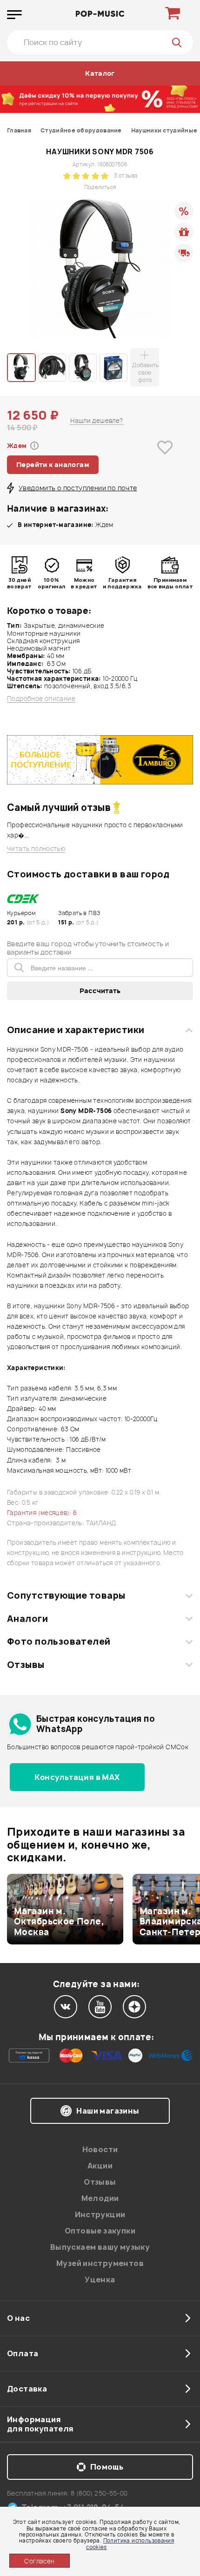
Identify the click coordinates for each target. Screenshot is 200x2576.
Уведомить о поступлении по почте (78, 488)
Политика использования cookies (130, 2543)
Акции (100, 2166)
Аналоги (27, 1619)
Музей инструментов (100, 2263)
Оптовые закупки (100, 2231)
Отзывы (26, 1665)
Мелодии (100, 2198)
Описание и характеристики (76, 1030)
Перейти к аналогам (53, 464)
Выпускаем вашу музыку (100, 2247)
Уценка (100, 2280)
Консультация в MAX (77, 1777)
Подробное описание (41, 699)
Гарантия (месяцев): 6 (42, 1513)
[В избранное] (165, 462)
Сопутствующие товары (66, 1595)
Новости (100, 2149)
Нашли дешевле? (97, 421)
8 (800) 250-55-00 (99, 2493)
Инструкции (100, 2214)
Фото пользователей (59, 1641)
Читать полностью (36, 849)
